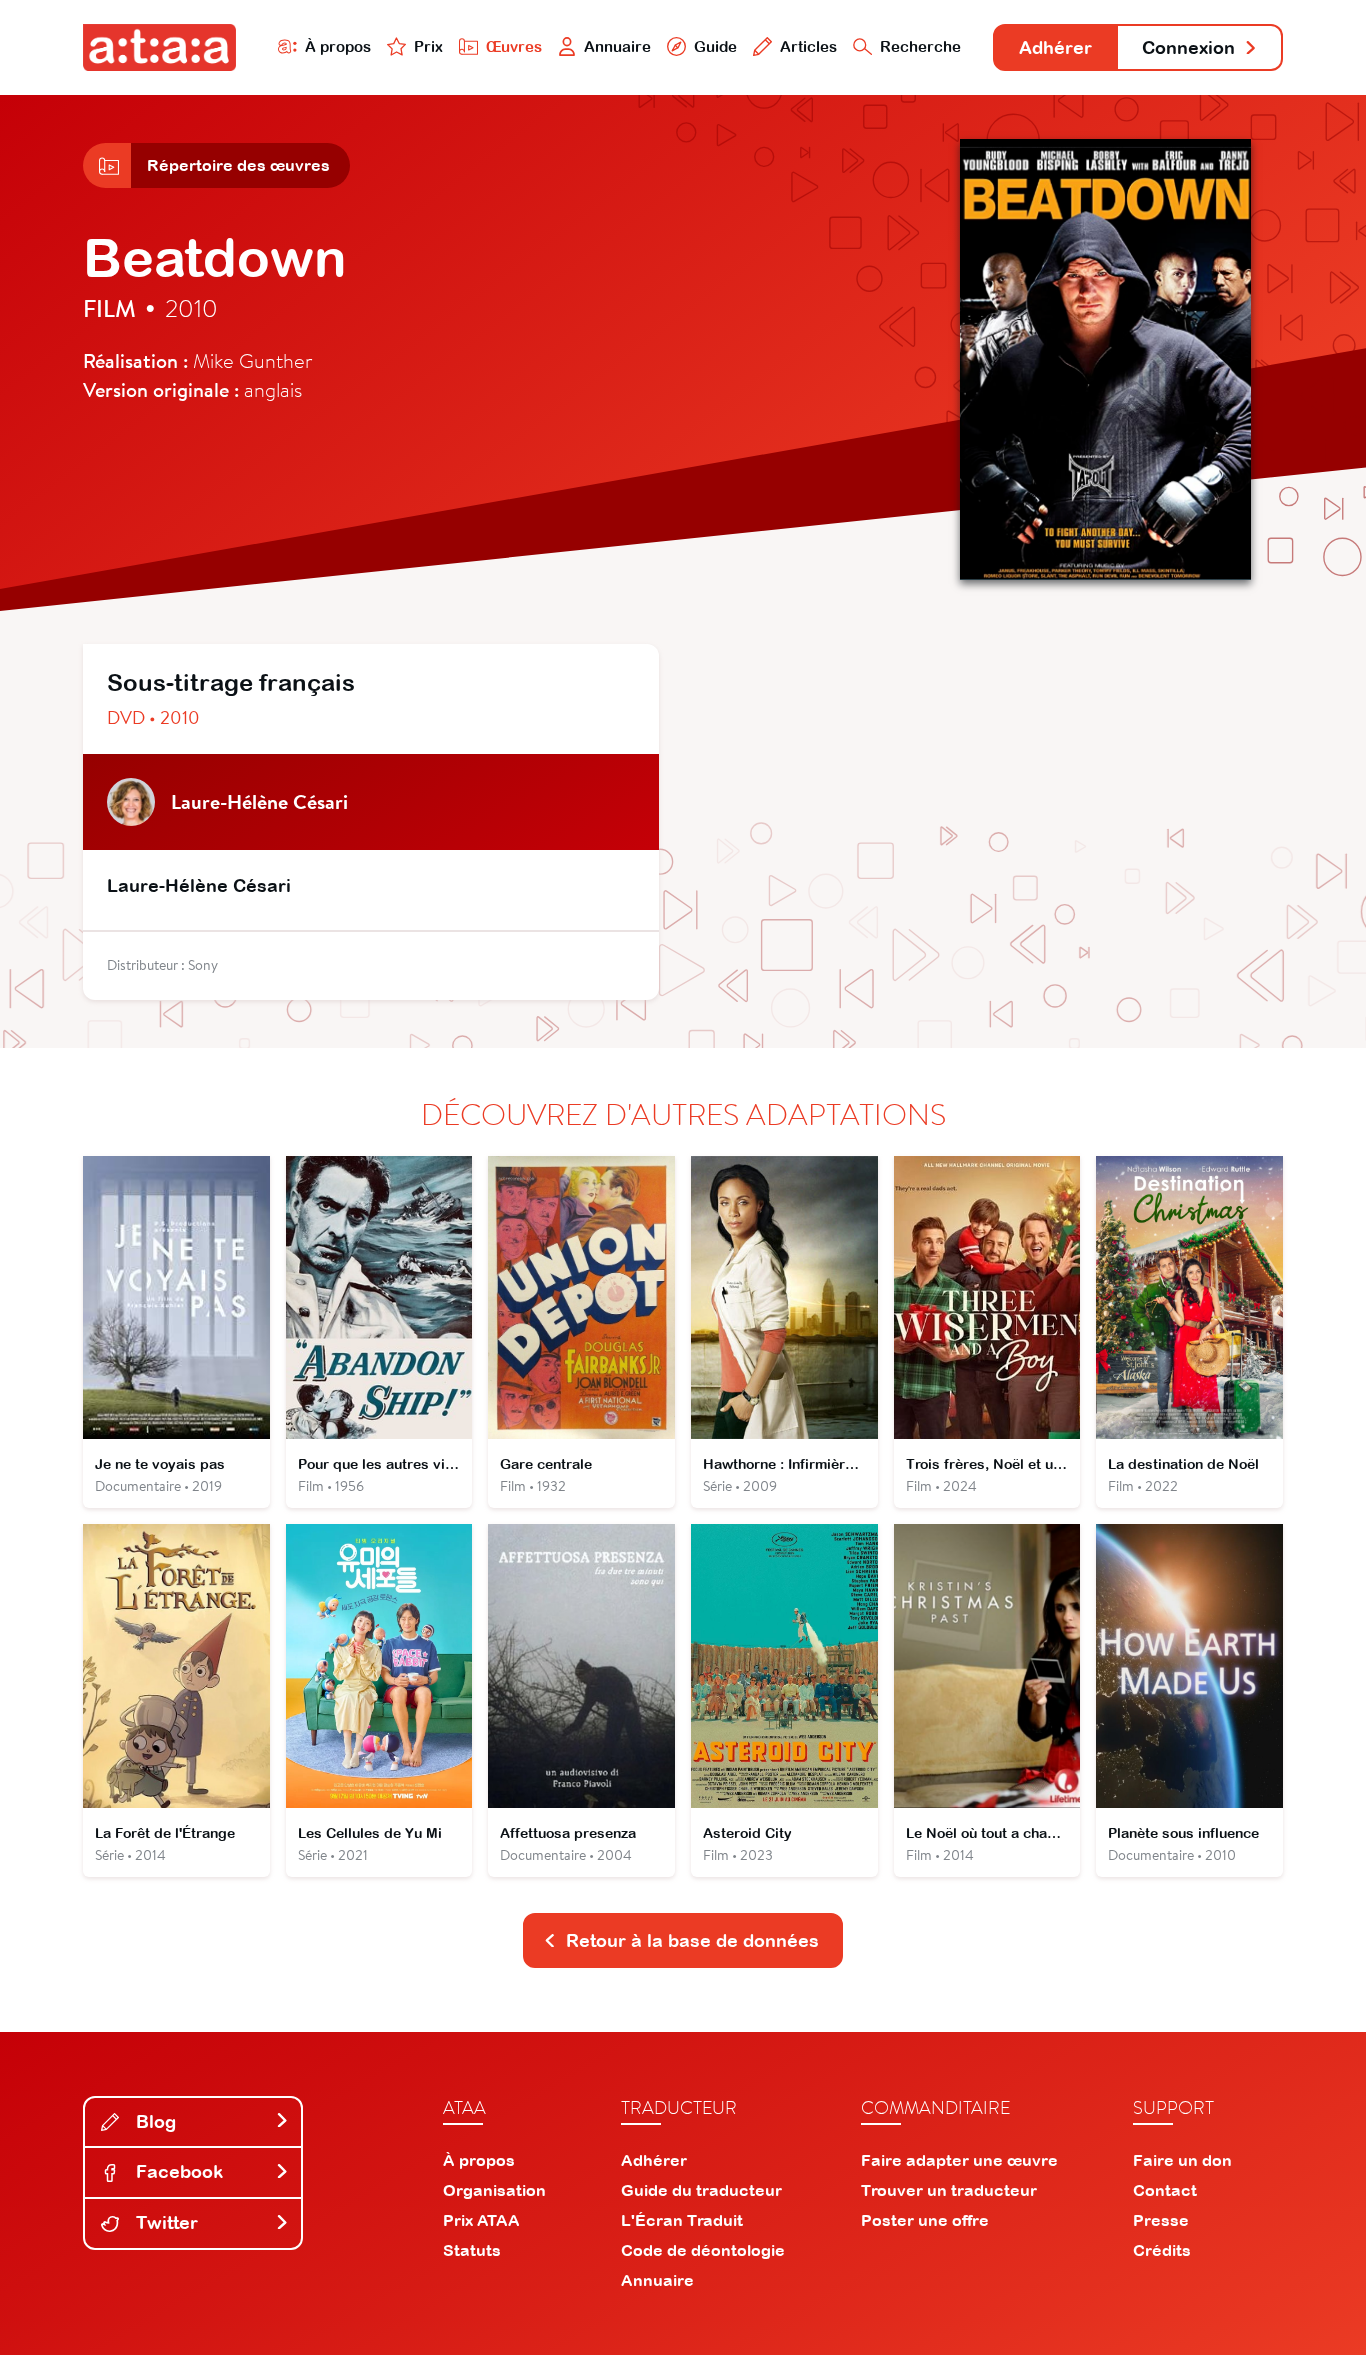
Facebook (177, 2171)
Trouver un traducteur (949, 2190)
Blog (153, 2121)
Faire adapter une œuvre (959, 2160)
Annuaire (617, 46)
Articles (808, 46)
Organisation (494, 2190)
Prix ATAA (481, 2220)
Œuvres (514, 46)
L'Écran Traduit (682, 2220)
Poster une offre (925, 2220)
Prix (428, 46)
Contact (1165, 2190)
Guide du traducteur (701, 2190)
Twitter (164, 2222)
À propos (338, 46)
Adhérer (1055, 47)
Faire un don (1182, 2160)
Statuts (472, 2250)
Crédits (1162, 2250)
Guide (715, 46)
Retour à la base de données (692, 1940)
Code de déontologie (703, 2250)
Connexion (1188, 47)
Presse (1161, 2220)
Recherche (920, 46)
